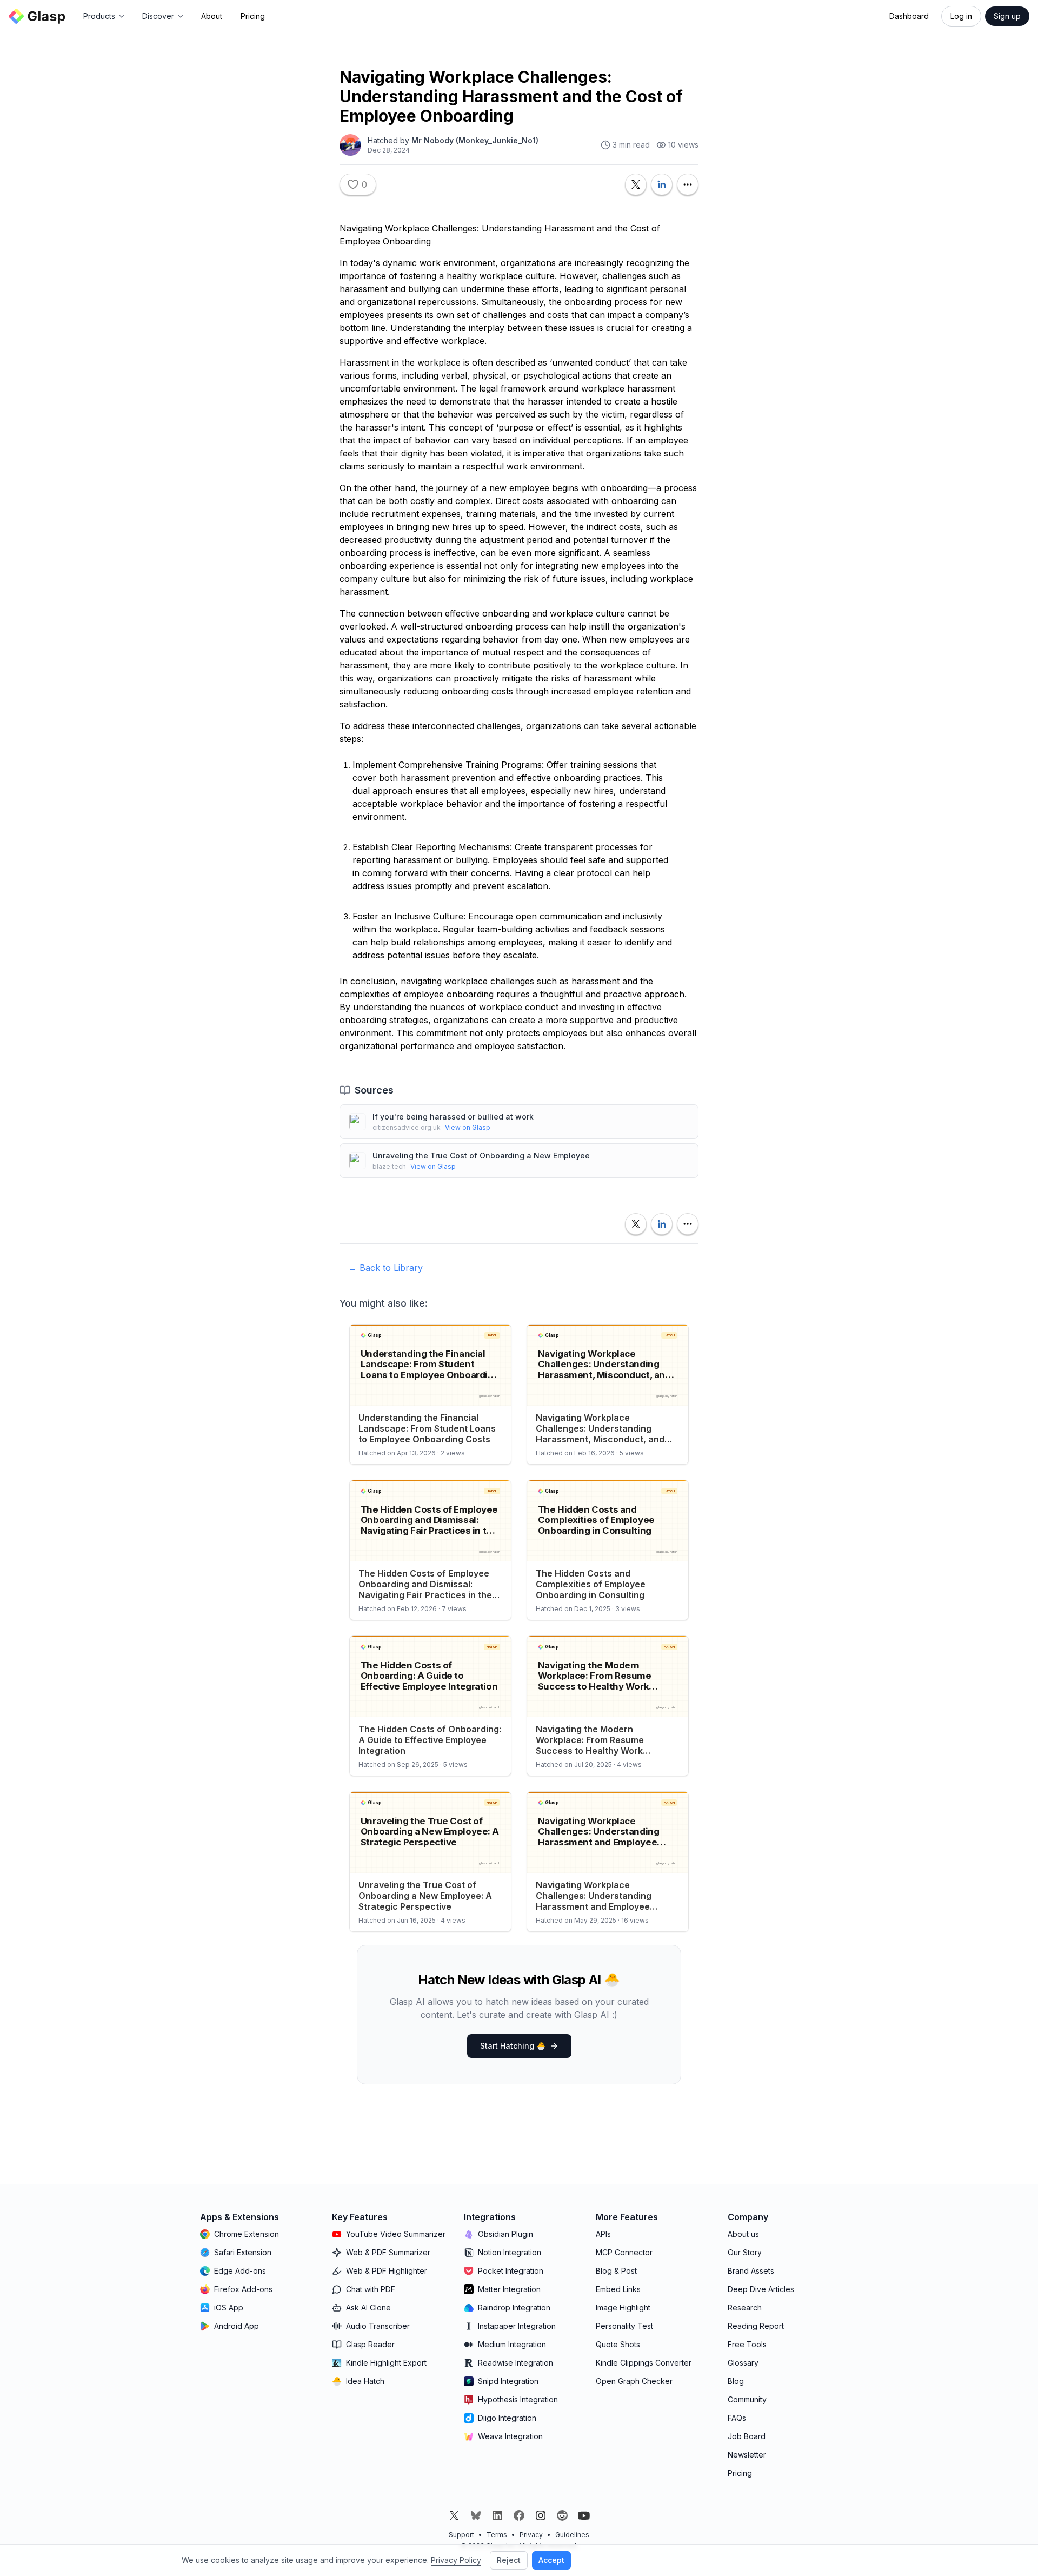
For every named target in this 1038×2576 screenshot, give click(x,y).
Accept (551, 2560)
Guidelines (572, 2535)
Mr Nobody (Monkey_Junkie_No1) (475, 140)
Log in (961, 16)
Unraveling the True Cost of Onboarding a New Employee (481, 1155)
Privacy (531, 2535)
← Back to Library (385, 1268)
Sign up (1007, 16)
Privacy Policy (456, 2560)
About (212, 16)
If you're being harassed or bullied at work (453, 1117)
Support (461, 2535)
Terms (497, 2535)
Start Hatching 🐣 (513, 2046)
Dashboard (909, 16)
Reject (509, 2560)
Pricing (253, 16)
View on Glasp (468, 1127)
